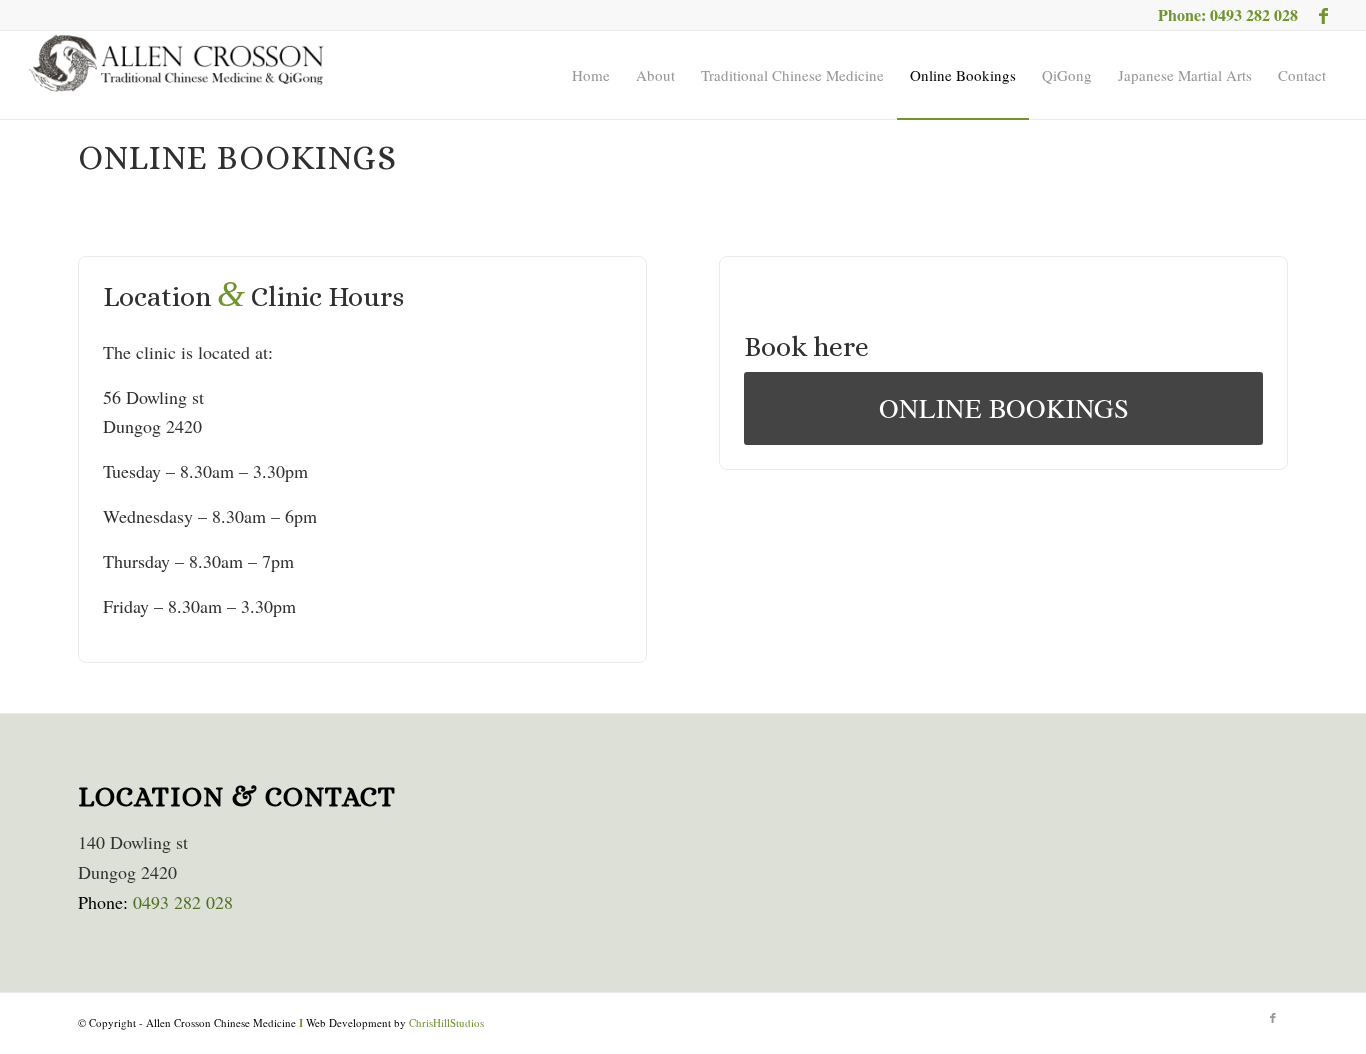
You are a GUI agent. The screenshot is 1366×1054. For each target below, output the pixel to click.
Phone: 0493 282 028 (1228, 14)
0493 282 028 (183, 902)
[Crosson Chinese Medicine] (177, 75)
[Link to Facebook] (1324, 15)
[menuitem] (591, 75)
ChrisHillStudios (446, 1022)
